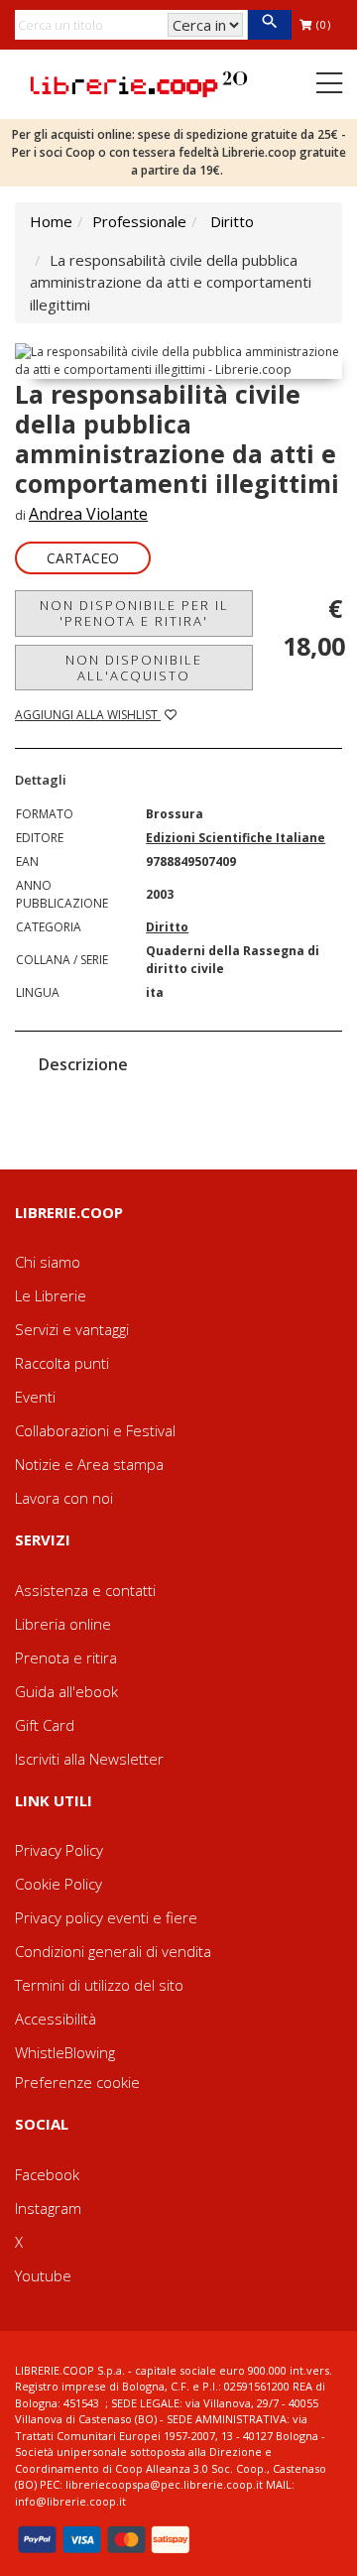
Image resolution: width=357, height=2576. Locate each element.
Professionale (139, 221)
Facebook (47, 2174)
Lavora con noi (64, 1498)
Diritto (232, 221)
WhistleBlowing (65, 2052)
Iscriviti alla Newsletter (89, 1759)
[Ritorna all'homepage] (139, 82)
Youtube (43, 2275)
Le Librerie (51, 1295)
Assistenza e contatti (85, 1590)
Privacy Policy (59, 1850)
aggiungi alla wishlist (88, 715)
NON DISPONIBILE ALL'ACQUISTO (134, 668)
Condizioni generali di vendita (113, 1951)
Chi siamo (48, 1262)
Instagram (48, 2208)
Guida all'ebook (66, 1691)
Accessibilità (56, 2019)
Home (51, 221)
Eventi (35, 1397)
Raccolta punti (62, 1363)
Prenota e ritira (66, 1657)
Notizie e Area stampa (89, 1464)
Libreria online (63, 1624)
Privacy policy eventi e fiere (106, 1917)
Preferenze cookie (77, 2082)
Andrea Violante (88, 514)
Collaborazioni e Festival (95, 1430)
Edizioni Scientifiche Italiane (236, 838)
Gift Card (45, 1725)
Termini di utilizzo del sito (99, 1985)
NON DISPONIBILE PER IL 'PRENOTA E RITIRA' (134, 613)
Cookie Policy (59, 1884)
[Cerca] (269, 25)
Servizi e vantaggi (72, 1329)
